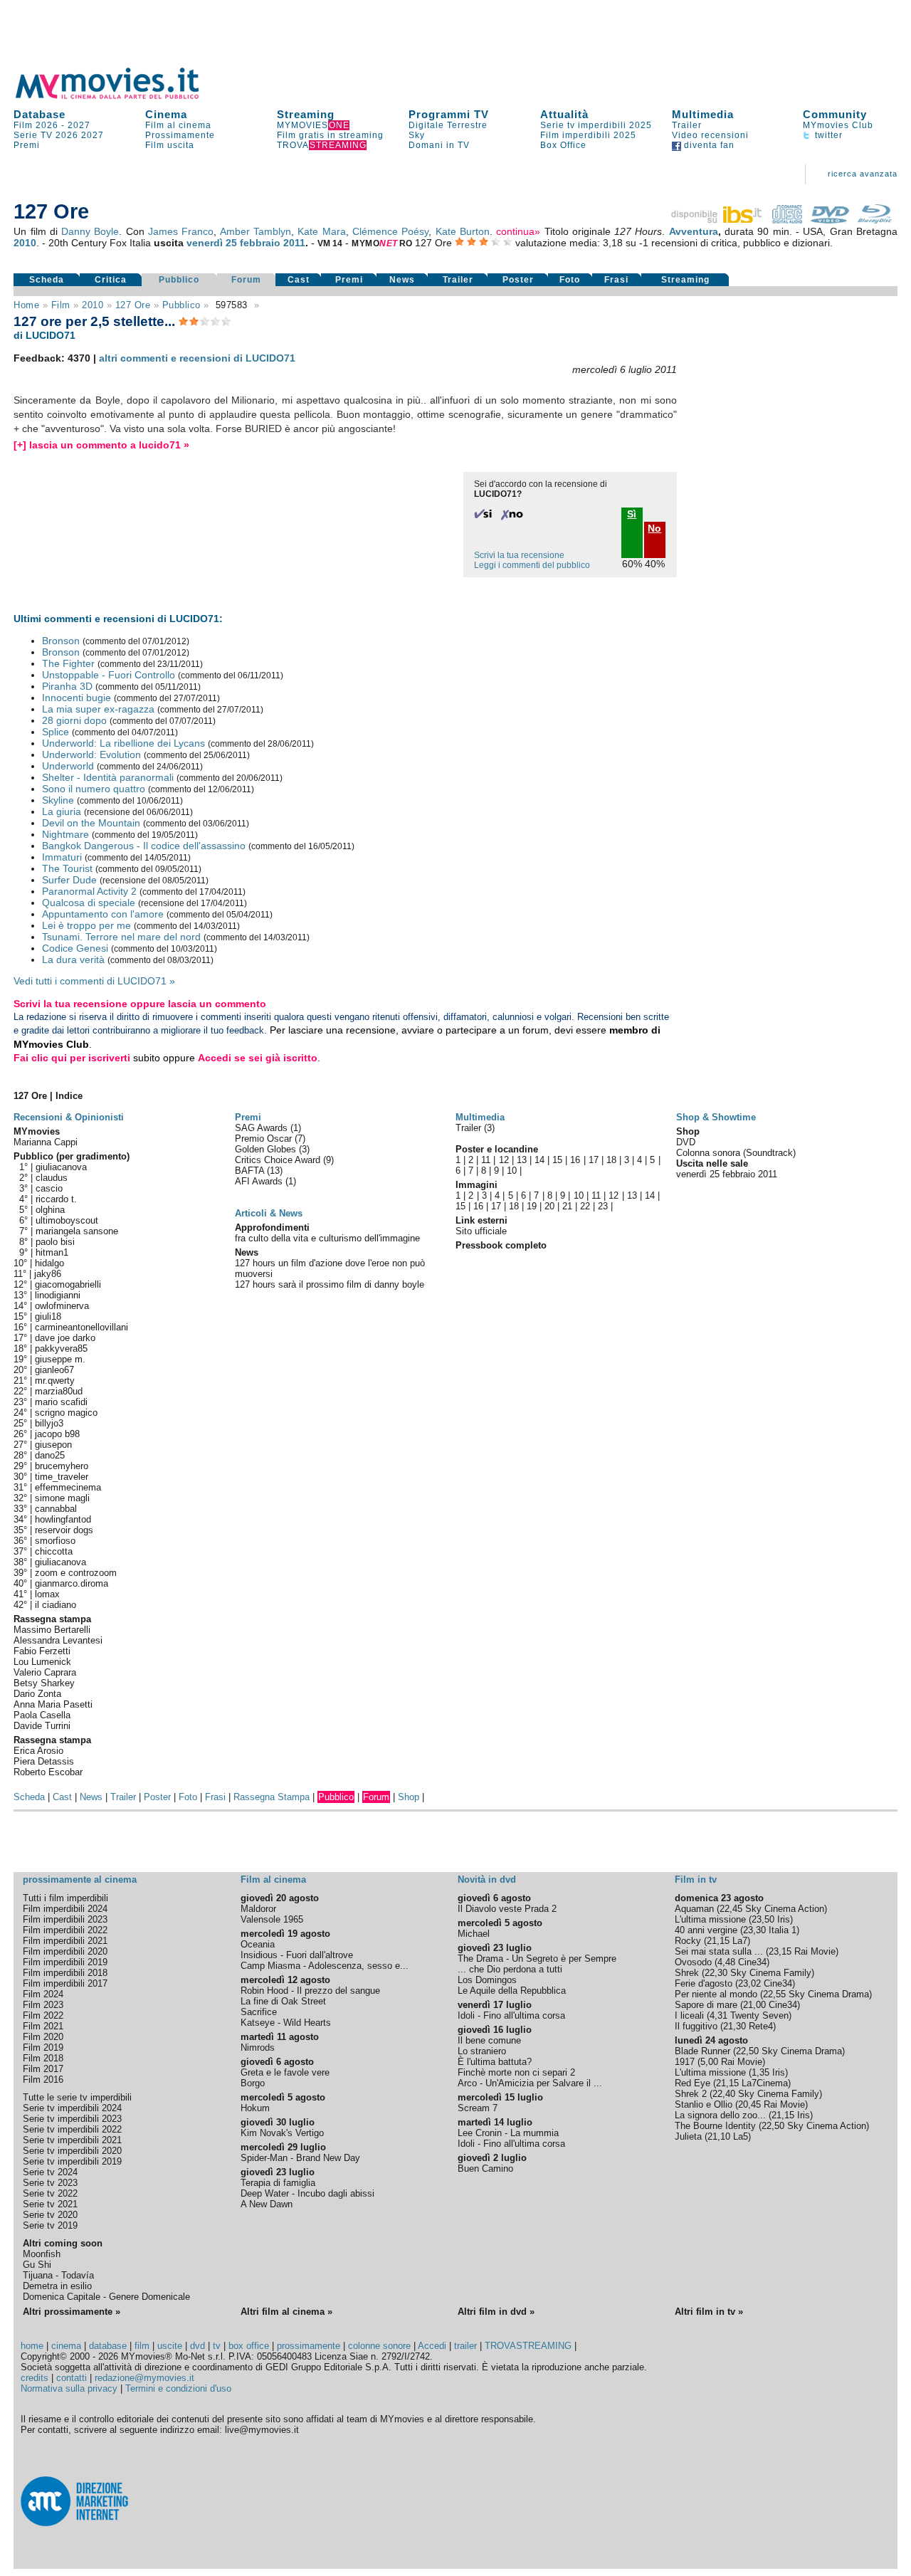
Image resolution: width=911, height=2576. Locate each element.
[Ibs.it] (717, 220)
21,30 (734, 2026)
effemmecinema (68, 1487)
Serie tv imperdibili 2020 (72, 2151)
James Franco (181, 231)
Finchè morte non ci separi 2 (516, 2072)
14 (539, 1160)
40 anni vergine (706, 1930)
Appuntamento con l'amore (103, 914)
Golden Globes (267, 1149)
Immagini (476, 1185)
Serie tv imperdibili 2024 (72, 2108)
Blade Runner (702, 2051)
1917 (685, 2062)
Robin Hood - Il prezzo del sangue (310, 1991)
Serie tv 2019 (50, 2225)
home (32, 2346)
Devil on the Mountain (91, 823)
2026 (67, 135)
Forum (246, 280)
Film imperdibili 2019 (65, 1962)
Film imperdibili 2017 (65, 1983)
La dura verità (73, 960)
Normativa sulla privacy (69, 2388)
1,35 (760, 2072)
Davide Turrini (42, 1726)
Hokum (255, 2108)
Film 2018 (43, 2058)
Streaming (306, 114)
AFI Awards (260, 1181)
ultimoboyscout (67, 1220)
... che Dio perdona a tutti (510, 1969)
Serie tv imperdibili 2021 (72, 2140)
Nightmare (65, 834)
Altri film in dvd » (496, 2312)
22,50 (747, 2051)
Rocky (688, 1941)
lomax (47, 1594)
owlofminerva (62, 1306)
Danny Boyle (90, 231)
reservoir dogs (64, 1530)
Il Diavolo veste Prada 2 (507, 1909)
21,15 (718, 1941)
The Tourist (67, 868)
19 (532, 1206)
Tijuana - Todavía (58, 2275)
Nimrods (258, 2047)
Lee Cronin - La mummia (508, 2133)
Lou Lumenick (42, 1662)
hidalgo (49, 1263)
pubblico (181, 305)
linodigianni (58, 1295)
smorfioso (55, 1541)
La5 (741, 2136)
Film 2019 (43, 2047)
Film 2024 (43, 1994)
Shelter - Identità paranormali (108, 777)
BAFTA (251, 1171)
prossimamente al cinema (80, 1880)
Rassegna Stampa (272, 1797)
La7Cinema (765, 2083)
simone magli (62, 1498)
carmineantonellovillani (81, 1327)
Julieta (688, 2136)
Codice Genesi (75, 948)
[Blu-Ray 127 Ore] (875, 220)
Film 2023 (43, 2005)
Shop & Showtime (716, 1117)
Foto (570, 280)
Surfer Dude (69, 880)
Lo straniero (482, 2051)
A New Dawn (267, 2204)
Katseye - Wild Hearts (286, 2023)
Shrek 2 (691, 2094)
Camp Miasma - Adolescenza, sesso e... (325, 1966)
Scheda (47, 280)
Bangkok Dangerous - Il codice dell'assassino (144, 846)
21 (567, 1206)
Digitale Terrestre (448, 125)
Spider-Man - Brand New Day (300, 2158)
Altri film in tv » (709, 2312)
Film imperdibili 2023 (65, 1919)
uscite (170, 2346)
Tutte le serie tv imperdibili (77, 2097)
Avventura (694, 231)
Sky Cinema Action (785, 1909)
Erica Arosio (38, 1751)
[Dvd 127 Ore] (830, 220)
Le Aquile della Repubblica (512, 1991)
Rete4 (761, 2026)
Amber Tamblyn (256, 231)
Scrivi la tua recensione (519, 555)
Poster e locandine (497, 1149)
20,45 (749, 2104)
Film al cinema (178, 125)
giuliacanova (61, 1167)
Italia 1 (783, 1930)
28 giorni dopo (74, 720)
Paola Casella (42, 1715)
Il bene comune (489, 2040)
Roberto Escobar (48, 1772)
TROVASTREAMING (528, 2346)
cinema (66, 2346)
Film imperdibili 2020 (65, 1951)
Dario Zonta (37, 1694)
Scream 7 (478, 2108)
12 (504, 1160)
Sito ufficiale (481, 1231)
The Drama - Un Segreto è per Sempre (537, 1959)
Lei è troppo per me (86, 925)
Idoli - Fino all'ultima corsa (511, 2015)
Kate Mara (321, 231)
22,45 (731, 1909)
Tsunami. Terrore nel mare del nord (121, 937)
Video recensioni (710, 135)
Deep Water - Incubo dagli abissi (307, 2193)
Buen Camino (485, 2168)
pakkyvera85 (61, 1349)
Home (26, 305)
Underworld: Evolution (91, 755)
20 (549, 1206)
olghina (50, 1210)
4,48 (726, 1962)
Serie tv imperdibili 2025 (596, 125)
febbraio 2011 (273, 243)
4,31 (718, 2015)
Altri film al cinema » (286, 2312)
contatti (72, 2378)
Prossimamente (180, 135)
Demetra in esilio (57, 2286)
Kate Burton (463, 231)
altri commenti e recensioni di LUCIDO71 (197, 358)
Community (835, 114)
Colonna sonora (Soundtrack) (736, 1153)
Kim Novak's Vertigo (282, 2133)
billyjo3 (49, 1423)
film (61, 305)
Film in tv (696, 1880)
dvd (198, 2346)
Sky (417, 135)
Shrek (687, 1973)
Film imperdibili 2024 (65, 1909)
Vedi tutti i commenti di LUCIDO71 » (94, 981)
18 (611, 1160)
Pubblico (179, 280)
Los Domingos (487, 1980)
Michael (474, 1934)
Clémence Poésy (390, 231)
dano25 (50, 1455)
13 (522, 1160)
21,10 (719, 2136)
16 (575, 1160)
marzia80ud (59, 1391)
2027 (79, 125)
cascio (49, 1188)
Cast (299, 280)
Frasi (616, 280)
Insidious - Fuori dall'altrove (297, 1955)
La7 (740, 1941)
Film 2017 (43, 2069)
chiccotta (54, 1551)
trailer (465, 2346)
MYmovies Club (838, 125)
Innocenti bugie (77, 698)
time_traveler (62, 1477)
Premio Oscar (265, 1139)
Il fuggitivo (696, 2026)
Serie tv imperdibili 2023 (72, 2119)
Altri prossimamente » (72, 2312)
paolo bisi (55, 1242)
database (108, 2346)
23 (603, 1206)
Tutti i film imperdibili (65, 1898)
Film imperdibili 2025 (588, 135)
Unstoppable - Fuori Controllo (109, 675)
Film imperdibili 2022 (65, 1930)
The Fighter (68, 663)
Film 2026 (36, 125)
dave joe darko (65, 1338)
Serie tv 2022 (50, 2193)
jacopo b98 (57, 1434)
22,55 (774, 1994)
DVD (686, 1142)
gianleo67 (54, 1370)
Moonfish (42, 2254)
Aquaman (694, 1909)
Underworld (68, 766)
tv (217, 2346)
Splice (56, 732)
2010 (25, 243)
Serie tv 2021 (50, 2204)
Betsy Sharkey (44, 1683)
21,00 (754, 2005)
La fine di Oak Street (283, 2001)
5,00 (709, 2062)
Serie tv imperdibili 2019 (72, 2161)
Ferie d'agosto (704, 1983)
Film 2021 (43, 2026)
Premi (27, 145)
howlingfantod (63, 1519)
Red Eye (693, 2083)
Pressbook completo (501, 1245)
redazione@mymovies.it (144, 2378)
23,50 (763, 1919)
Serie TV (33, 135)
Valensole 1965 (272, 1919)
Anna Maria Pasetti (53, 1704)
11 (486, 1160)
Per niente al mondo (716, 1994)
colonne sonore (379, 2346)
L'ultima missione (710, 1919)
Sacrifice (259, 2012)
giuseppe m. (60, 1359)
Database (40, 114)
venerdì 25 (212, 243)
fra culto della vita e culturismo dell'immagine (327, 1238)
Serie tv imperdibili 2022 (72, 2129)
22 (585, 1206)
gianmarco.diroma (72, 1583)
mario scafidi (61, 1402)
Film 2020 (43, 2037)
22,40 (724, 2094)
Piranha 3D (67, 686)
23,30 (754, 1930)
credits (35, 2378)
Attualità (564, 114)
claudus (52, 1178)
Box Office (563, 145)
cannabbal (56, 1509)
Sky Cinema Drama (829, 1994)
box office (249, 2346)
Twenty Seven (759, 2015)
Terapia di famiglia (278, 2183)
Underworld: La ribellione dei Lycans (123, 743)
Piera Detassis (44, 1761)
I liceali (689, 2015)
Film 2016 (43, 2080)
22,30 (716, 1973)
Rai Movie (815, 1951)
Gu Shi (37, 2265)
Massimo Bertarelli (52, 1630)
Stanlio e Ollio (704, 2104)
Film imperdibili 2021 (65, 1941)
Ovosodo (693, 1962)
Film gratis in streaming (330, 135)
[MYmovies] (120, 96)
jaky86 (48, 1274)
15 (557, 1160)
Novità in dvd (487, 1880)
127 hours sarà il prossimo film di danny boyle (330, 1284)
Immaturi (62, 857)
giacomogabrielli (68, 1284)
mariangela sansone (77, 1231)
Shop (409, 1797)
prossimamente (309, 2346)
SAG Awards (263, 1128)
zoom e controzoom (76, 1573)
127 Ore (133, 305)
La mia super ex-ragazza (98, 709)
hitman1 (52, 1252)
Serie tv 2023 (50, 2183)
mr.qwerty (55, 1381)
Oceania (258, 1944)
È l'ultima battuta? (495, 2062)
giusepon (53, 1445)
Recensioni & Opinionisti (69, 1117)
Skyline (58, 800)
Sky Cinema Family (771, 1973)
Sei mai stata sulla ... (719, 1951)
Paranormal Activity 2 (89, 891)
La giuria (62, 811)
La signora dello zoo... (720, 2115)
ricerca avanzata (863, 174)
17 (594, 1160)
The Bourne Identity (715, 2126)
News (402, 280)
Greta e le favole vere (285, 2072)
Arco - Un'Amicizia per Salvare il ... (530, 2083)
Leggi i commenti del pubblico (532, 565)
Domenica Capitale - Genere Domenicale (106, 2297)
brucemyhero (62, 1466)
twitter (827, 135)
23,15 (780, 1951)
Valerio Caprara (45, 1672)
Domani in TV (439, 145)
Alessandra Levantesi (58, 1640)
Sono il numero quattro (94, 789)
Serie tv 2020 (50, 2215)
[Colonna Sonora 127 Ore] (787, 220)
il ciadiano (56, 1605)
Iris (784, 1919)
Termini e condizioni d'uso (178, 2388)
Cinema (166, 114)
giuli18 (48, 1316)
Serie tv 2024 (50, 2172)
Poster (518, 280)
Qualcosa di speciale (89, 903)
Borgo (253, 2083)
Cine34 (752, 1962)
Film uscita (170, 145)
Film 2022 (43, 2015)
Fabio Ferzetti (42, 1651)
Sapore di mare (706, 2005)
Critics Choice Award (279, 1160)
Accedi (432, 2346)
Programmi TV (449, 114)
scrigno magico (66, 1413)
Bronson (61, 641)
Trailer (687, 125)
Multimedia (703, 114)
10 (512, 1171)
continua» (518, 231)
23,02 (749, 1983)
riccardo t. (56, 1199)
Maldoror (258, 1909)
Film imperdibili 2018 (65, 1973)
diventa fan (708, 145)
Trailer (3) (475, 1128)
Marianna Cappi (46, 1142)
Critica (111, 280)
